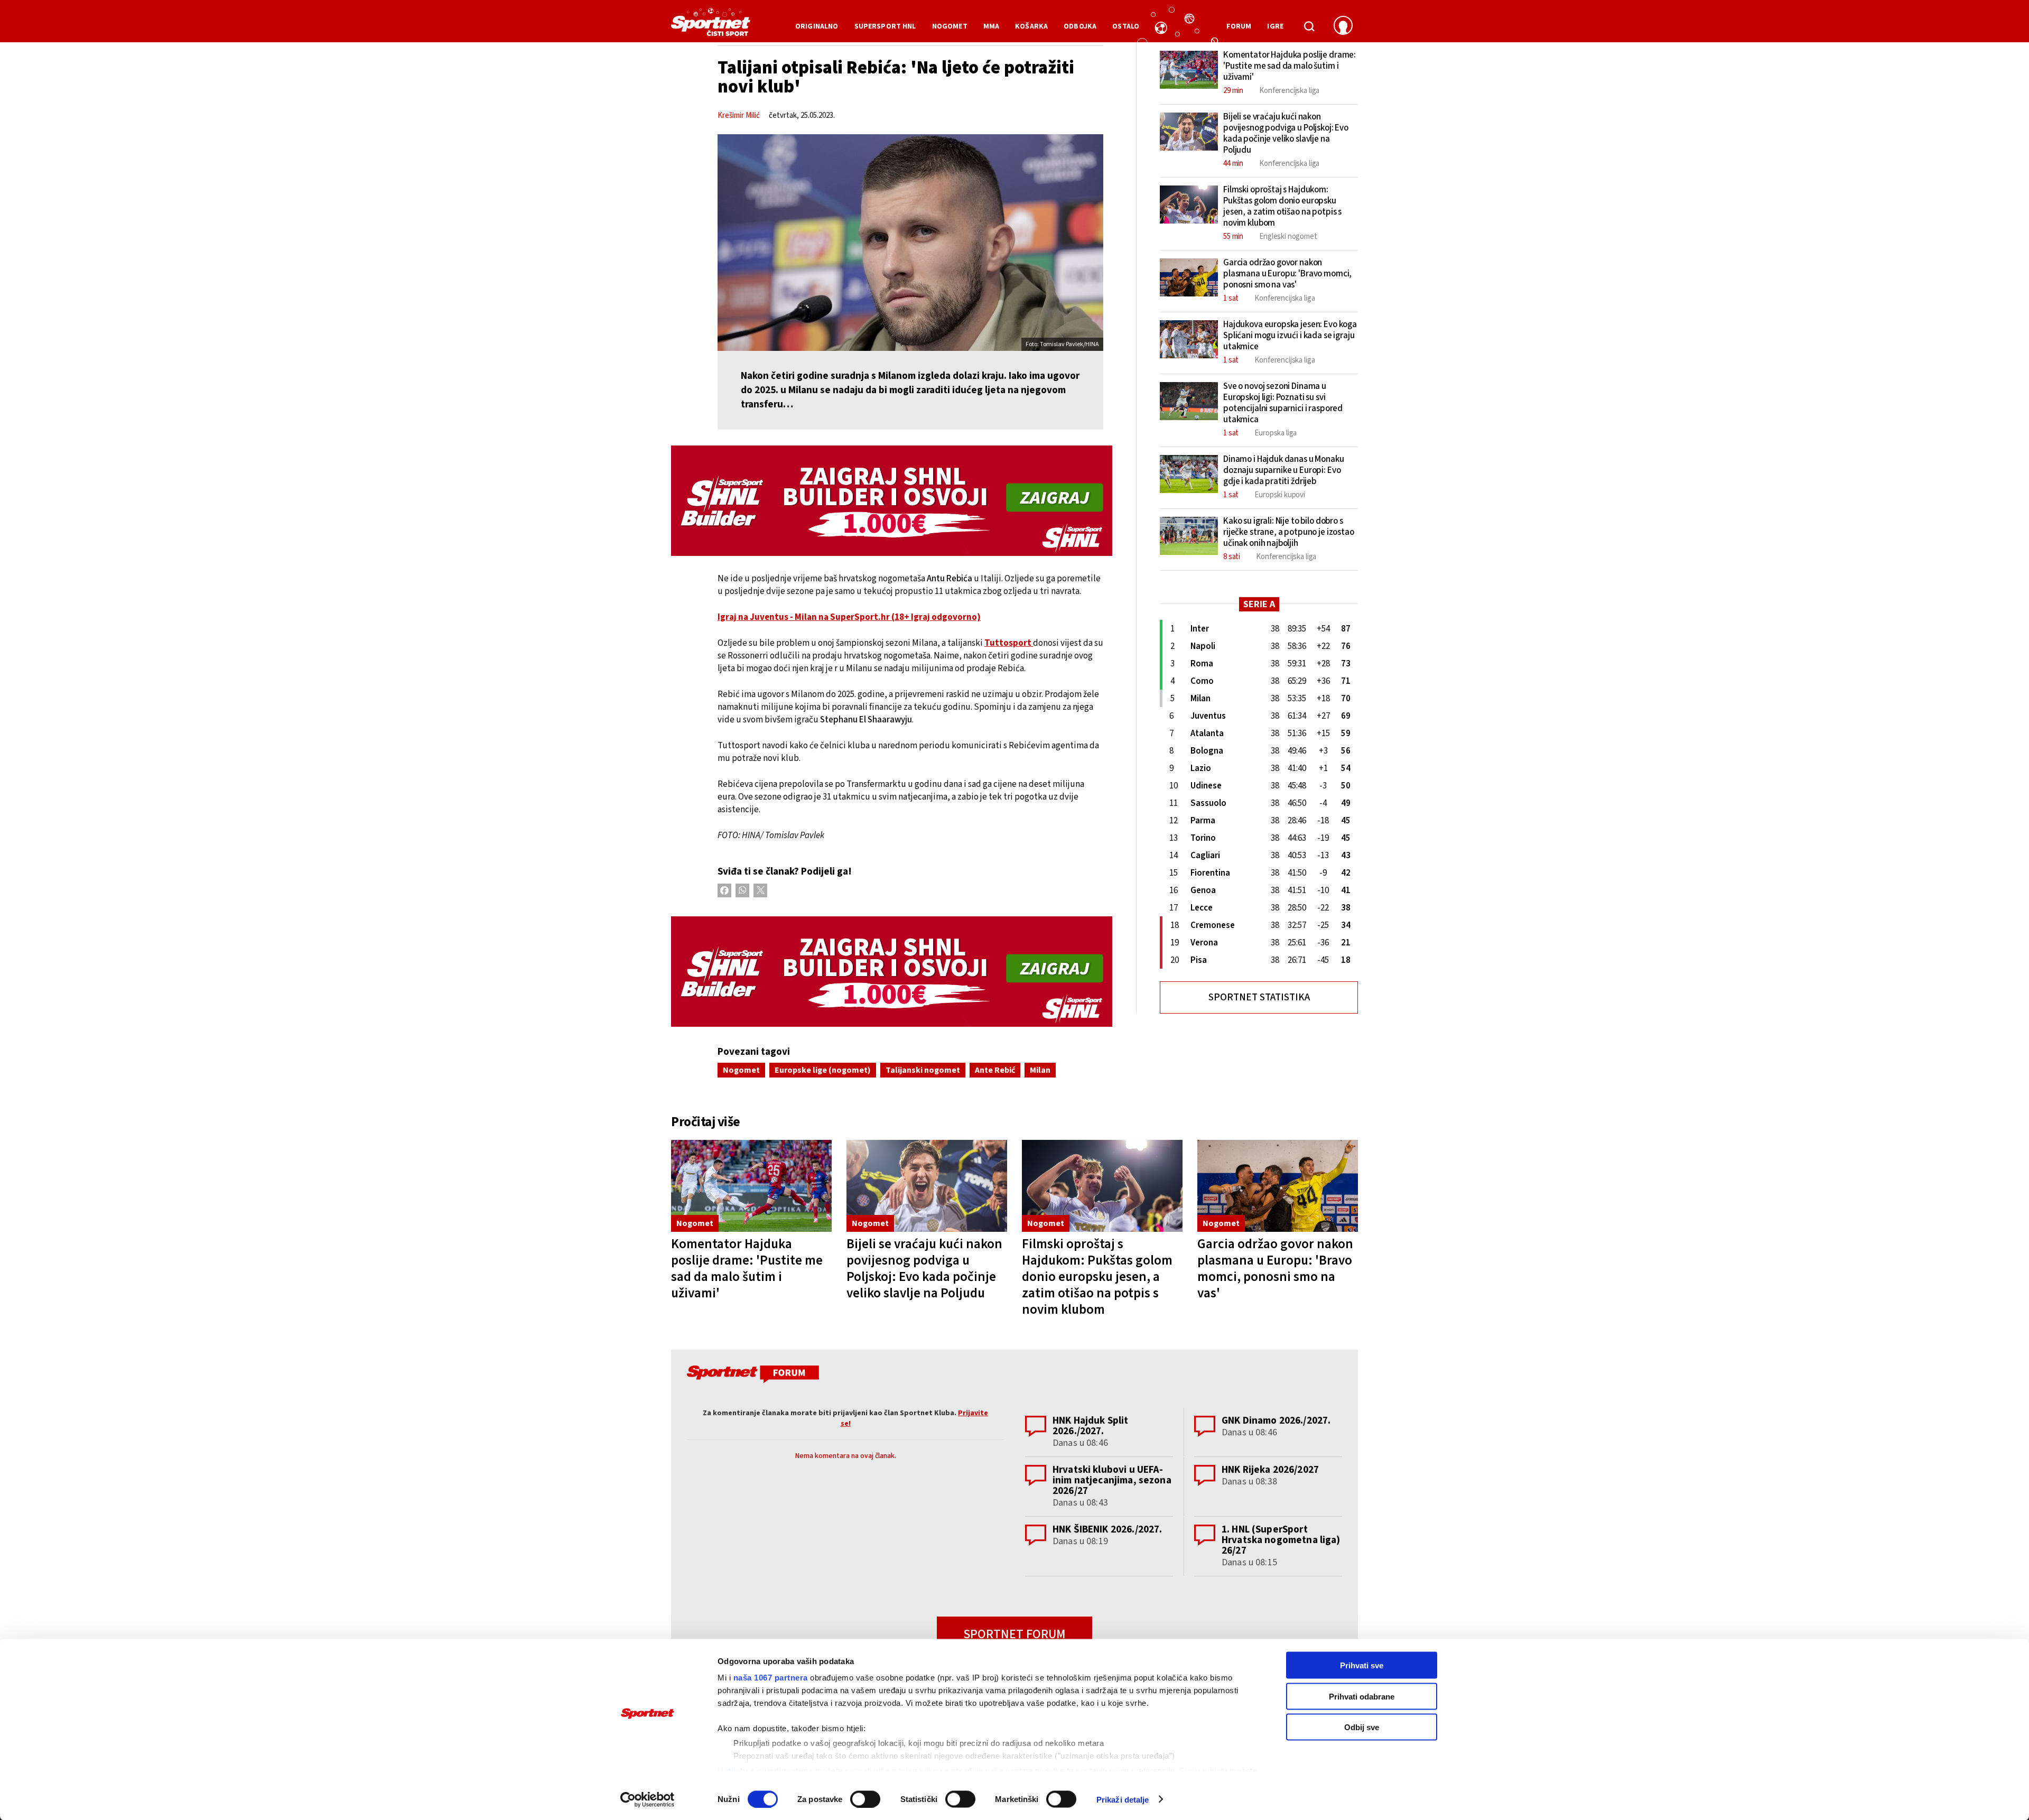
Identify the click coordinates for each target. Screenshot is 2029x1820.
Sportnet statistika (1259, 997)
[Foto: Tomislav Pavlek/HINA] (910, 243)
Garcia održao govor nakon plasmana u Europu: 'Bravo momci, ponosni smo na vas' (1275, 1269)
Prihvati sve (1362, 1665)
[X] (760, 890)
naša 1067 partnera (771, 1678)
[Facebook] (724, 890)
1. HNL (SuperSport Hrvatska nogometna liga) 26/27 (1281, 1540)
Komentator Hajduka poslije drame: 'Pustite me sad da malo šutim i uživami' (747, 1269)
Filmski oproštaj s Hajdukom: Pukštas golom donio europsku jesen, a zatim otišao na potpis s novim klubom (1097, 1277)
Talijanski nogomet (923, 1070)
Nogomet (741, 1070)
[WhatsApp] (742, 890)
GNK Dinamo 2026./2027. (1276, 1421)
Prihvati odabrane (1362, 1696)
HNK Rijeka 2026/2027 (1270, 1470)
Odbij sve (1362, 1727)
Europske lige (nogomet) (823, 1070)
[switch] (865, 1799)
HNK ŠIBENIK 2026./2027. (1107, 1530)
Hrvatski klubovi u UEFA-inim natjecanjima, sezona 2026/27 (1112, 1480)
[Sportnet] (711, 26)
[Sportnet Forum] (752, 1376)
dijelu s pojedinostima (769, 1770)
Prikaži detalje (1123, 1799)
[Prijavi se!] (1343, 26)
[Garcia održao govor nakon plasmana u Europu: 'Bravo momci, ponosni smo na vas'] (1278, 1186)
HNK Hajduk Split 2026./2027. (1090, 1426)
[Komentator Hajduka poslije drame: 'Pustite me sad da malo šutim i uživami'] (751, 1186)
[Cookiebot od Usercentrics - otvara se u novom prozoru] (648, 1799)
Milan (1040, 1070)
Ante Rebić (995, 1070)
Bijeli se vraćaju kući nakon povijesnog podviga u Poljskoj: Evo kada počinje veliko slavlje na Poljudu (924, 1269)
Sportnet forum (1015, 1634)
